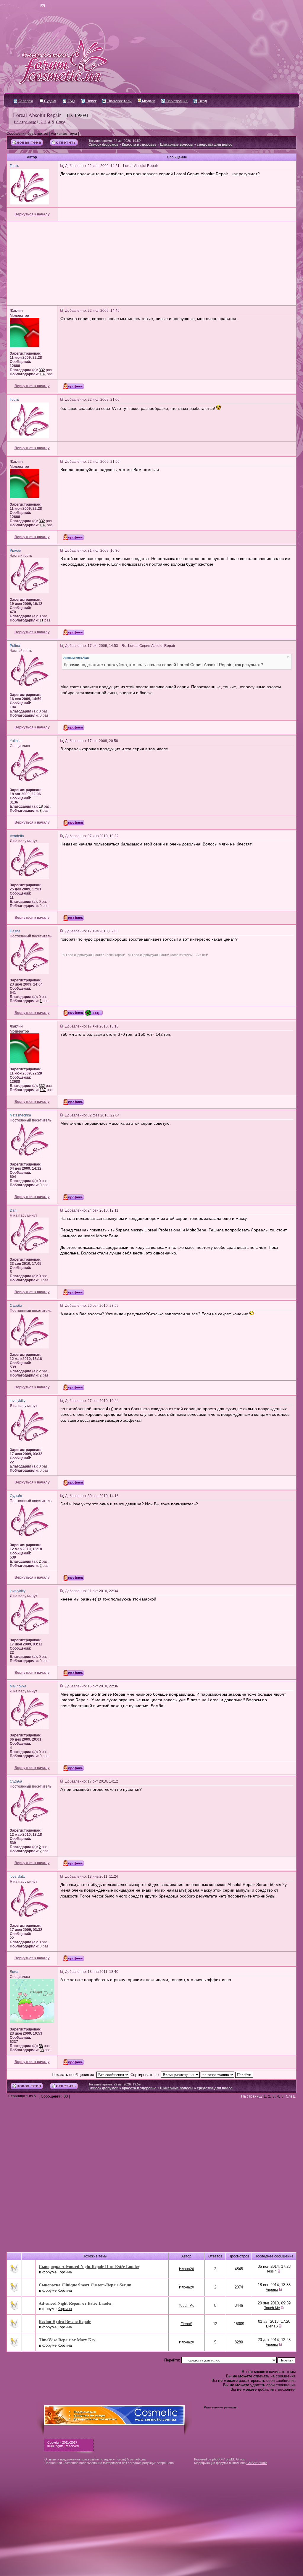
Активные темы (64, 134)
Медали (148, 101)
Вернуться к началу (32, 214)
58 (41, 2046)
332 (42, 370)
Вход (202, 101)
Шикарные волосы (177, 145)
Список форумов (103, 145)
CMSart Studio (257, 2463)
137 (43, 374)
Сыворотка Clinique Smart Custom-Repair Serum (85, 2285)
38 (42, 2050)
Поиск (91, 101)
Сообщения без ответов (27, 134)
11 (42, 620)
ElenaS (186, 2324)
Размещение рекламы (221, 2407)
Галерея (25, 101)
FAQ (71, 101)
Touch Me (187, 2306)
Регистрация (177, 101)
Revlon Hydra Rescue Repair (65, 2321)
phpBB (217, 2459)
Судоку (50, 101)
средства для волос (215, 145)
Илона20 (187, 2269)
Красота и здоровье (139, 145)
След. (61, 122)
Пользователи (119, 101)
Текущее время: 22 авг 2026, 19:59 (115, 141)
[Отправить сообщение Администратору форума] (26, 6)
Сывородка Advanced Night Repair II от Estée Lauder (89, 2266)
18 (41, 806)
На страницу (25, 122)
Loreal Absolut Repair (37, 115)
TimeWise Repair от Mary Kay (67, 2340)
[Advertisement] (151, 263)
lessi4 (272, 2271)
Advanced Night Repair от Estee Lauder (75, 2303)
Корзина (65, 2272)
